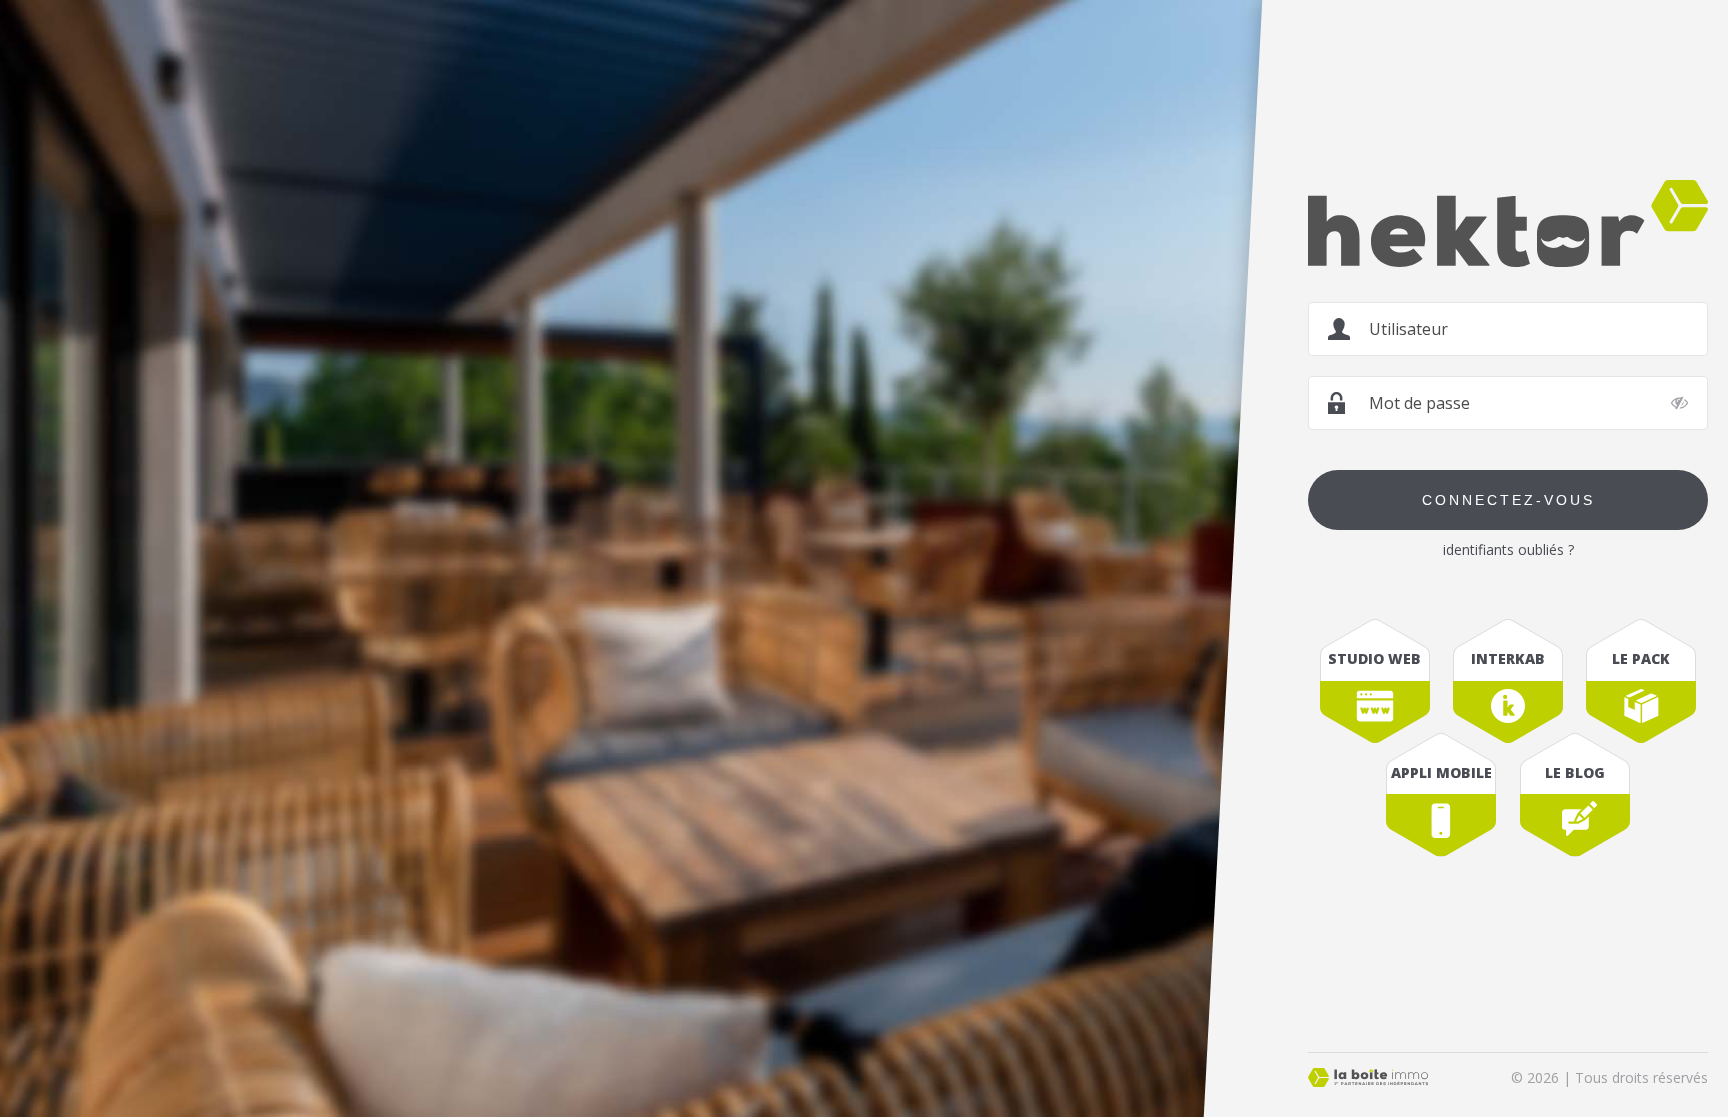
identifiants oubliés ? (1508, 549)
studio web (1374, 658)
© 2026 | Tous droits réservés (1609, 1077)
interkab (1508, 658)
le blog (1575, 772)
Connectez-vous (1508, 500)
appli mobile (1441, 772)
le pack (1641, 658)
